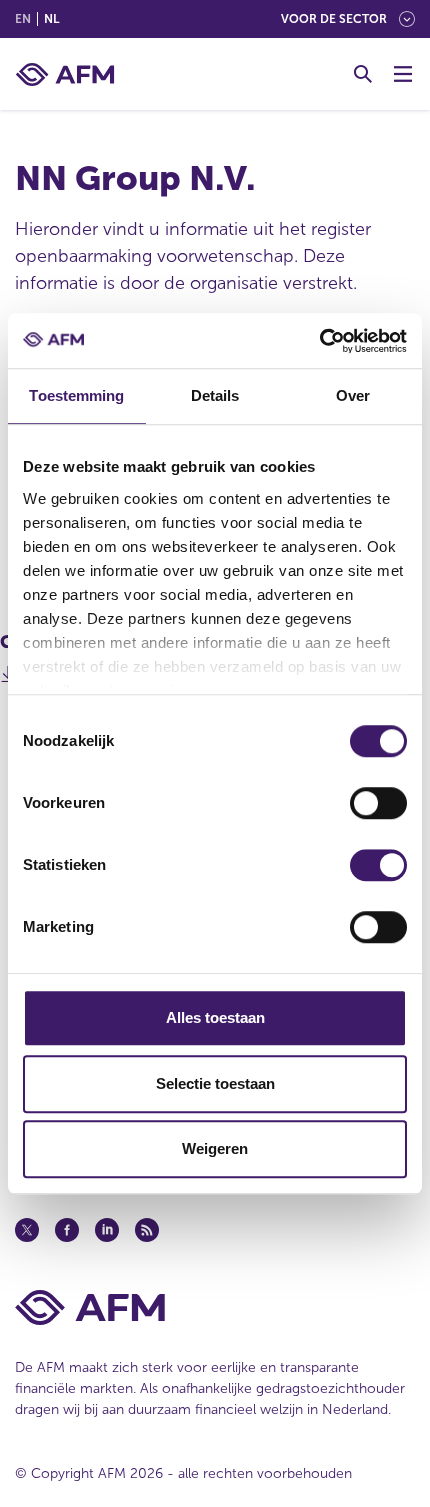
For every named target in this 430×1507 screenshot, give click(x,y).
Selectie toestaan (215, 1083)
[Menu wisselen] (403, 74)
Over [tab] (353, 395)
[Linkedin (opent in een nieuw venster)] (107, 1230)
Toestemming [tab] (76, 395)
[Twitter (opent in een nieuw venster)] (27, 1230)
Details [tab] (215, 395)
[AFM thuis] (65, 74)
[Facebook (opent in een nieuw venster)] (67, 1230)
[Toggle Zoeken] (363, 74)
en (23, 19)
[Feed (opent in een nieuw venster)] (147, 1230)
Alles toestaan (215, 1017)
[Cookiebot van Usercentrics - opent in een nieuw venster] (319, 341)
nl (51, 19)
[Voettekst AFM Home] (215, 1307)
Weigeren (215, 1148)
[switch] (378, 803)
